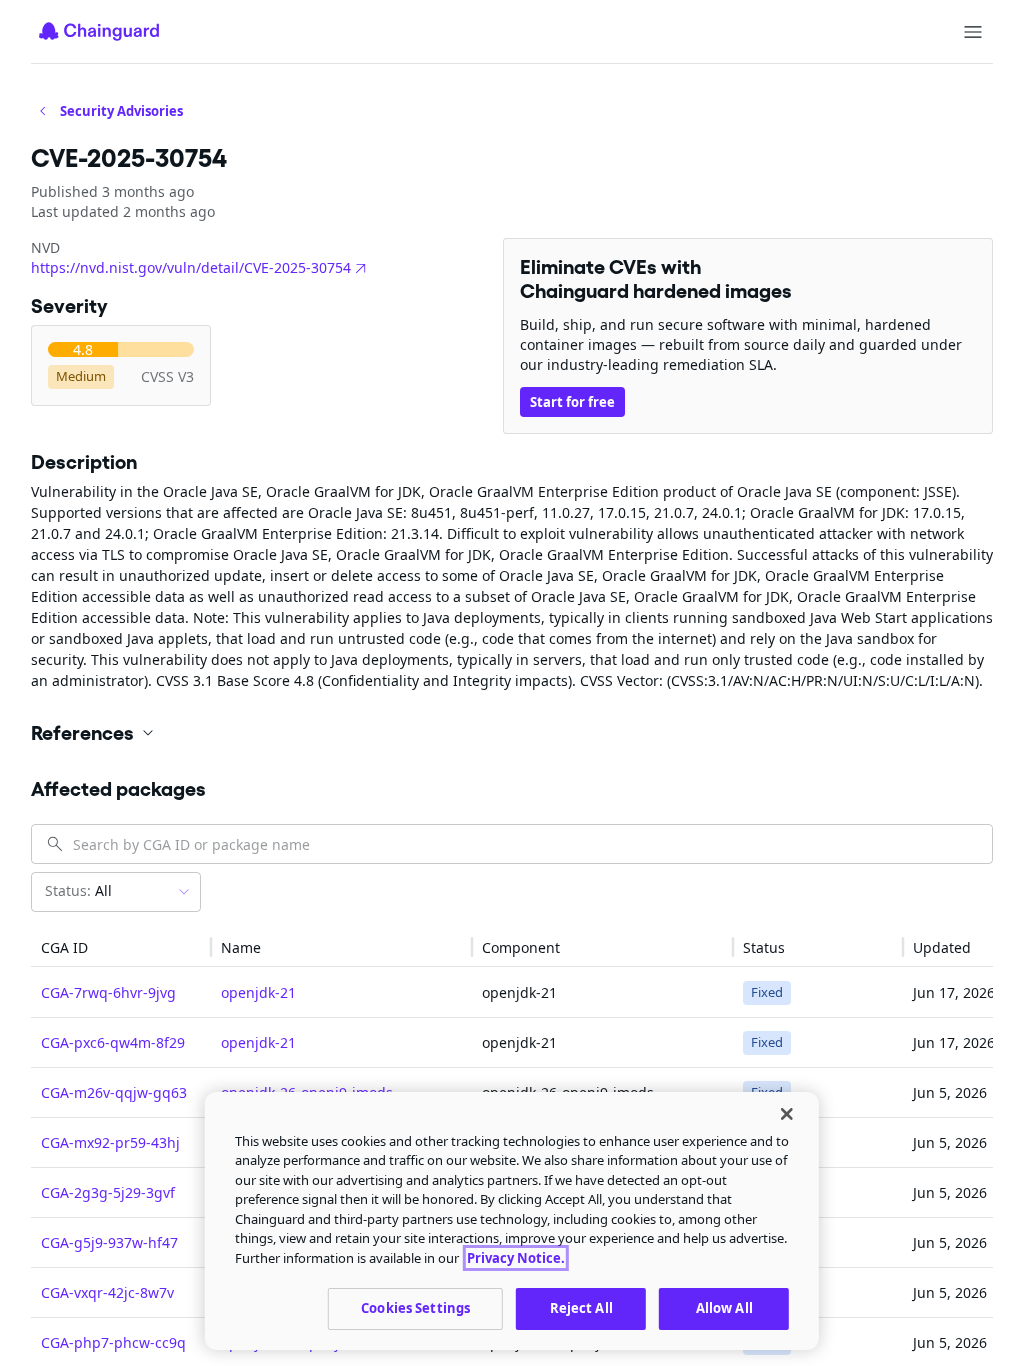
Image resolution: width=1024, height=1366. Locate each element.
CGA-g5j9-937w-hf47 (109, 1242)
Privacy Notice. (516, 1258)
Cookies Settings (415, 1308)
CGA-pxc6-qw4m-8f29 (113, 1042)
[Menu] (973, 32)
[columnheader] (121, 947)
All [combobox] (78, 890)
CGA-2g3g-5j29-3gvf (108, 1192)
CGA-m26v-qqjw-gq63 (114, 1092)
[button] (512, 733)
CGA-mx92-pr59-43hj (110, 1142)
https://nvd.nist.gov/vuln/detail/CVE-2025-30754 (191, 267)
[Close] (787, 1114)
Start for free (572, 402)
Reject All (581, 1308)
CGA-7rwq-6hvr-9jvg (108, 992)
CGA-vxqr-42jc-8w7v (107, 1292)
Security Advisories (121, 111)
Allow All (724, 1308)
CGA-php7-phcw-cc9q (113, 1342)
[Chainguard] (99, 31)
